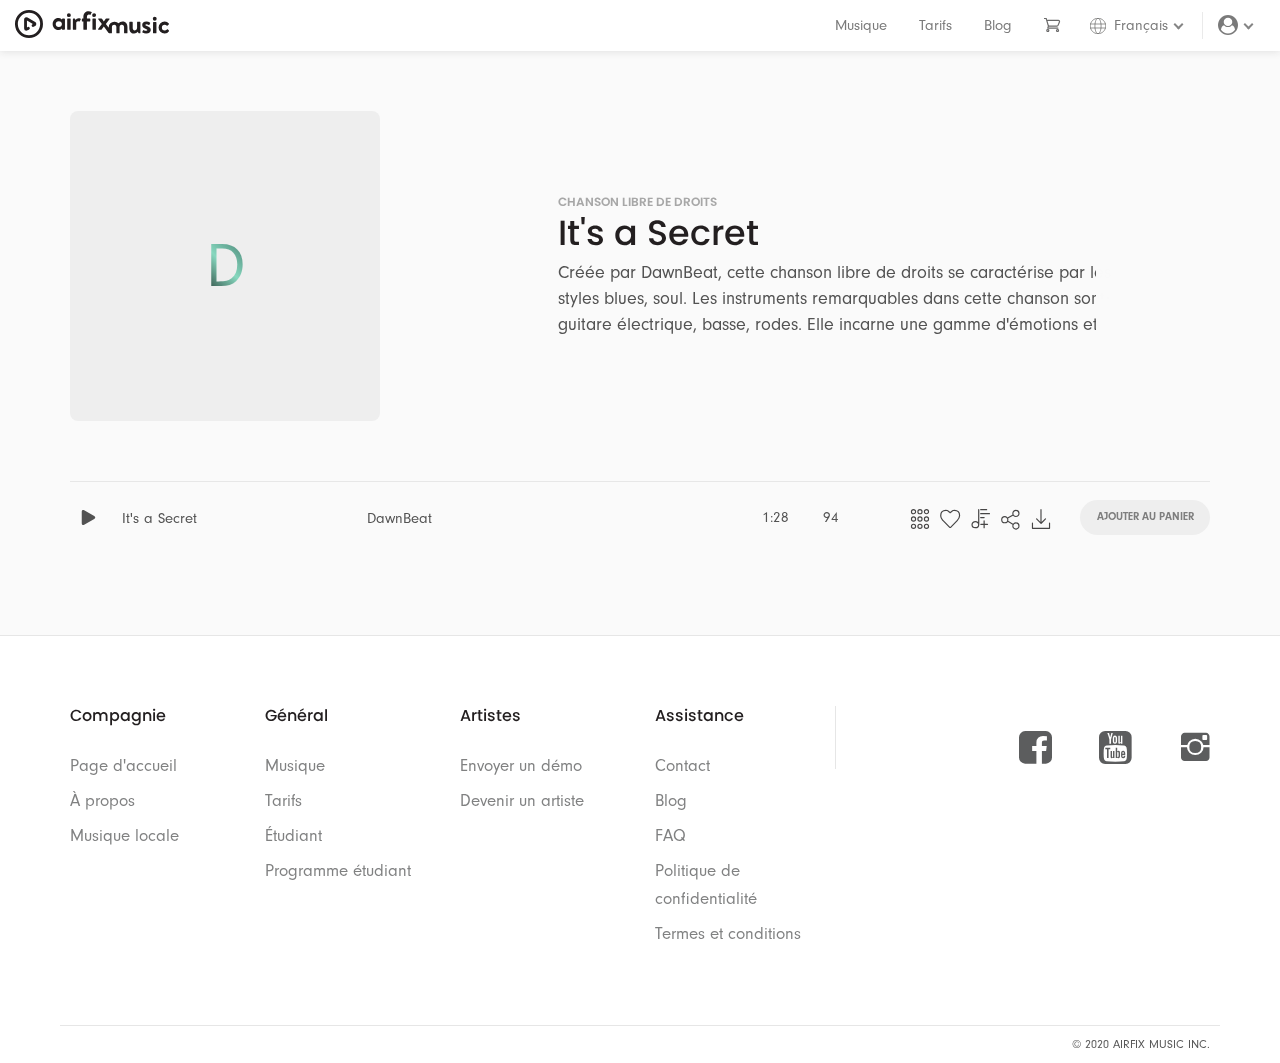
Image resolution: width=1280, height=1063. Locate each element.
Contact (682, 765)
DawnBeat (399, 518)
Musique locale (124, 835)
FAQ (670, 835)
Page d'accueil (123, 765)
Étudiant (293, 835)
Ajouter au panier (1145, 515)
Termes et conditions (728, 933)
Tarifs (935, 25)
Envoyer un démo (521, 765)
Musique (861, 25)
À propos (102, 800)
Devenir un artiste (522, 800)
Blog (998, 25)
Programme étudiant (338, 870)
